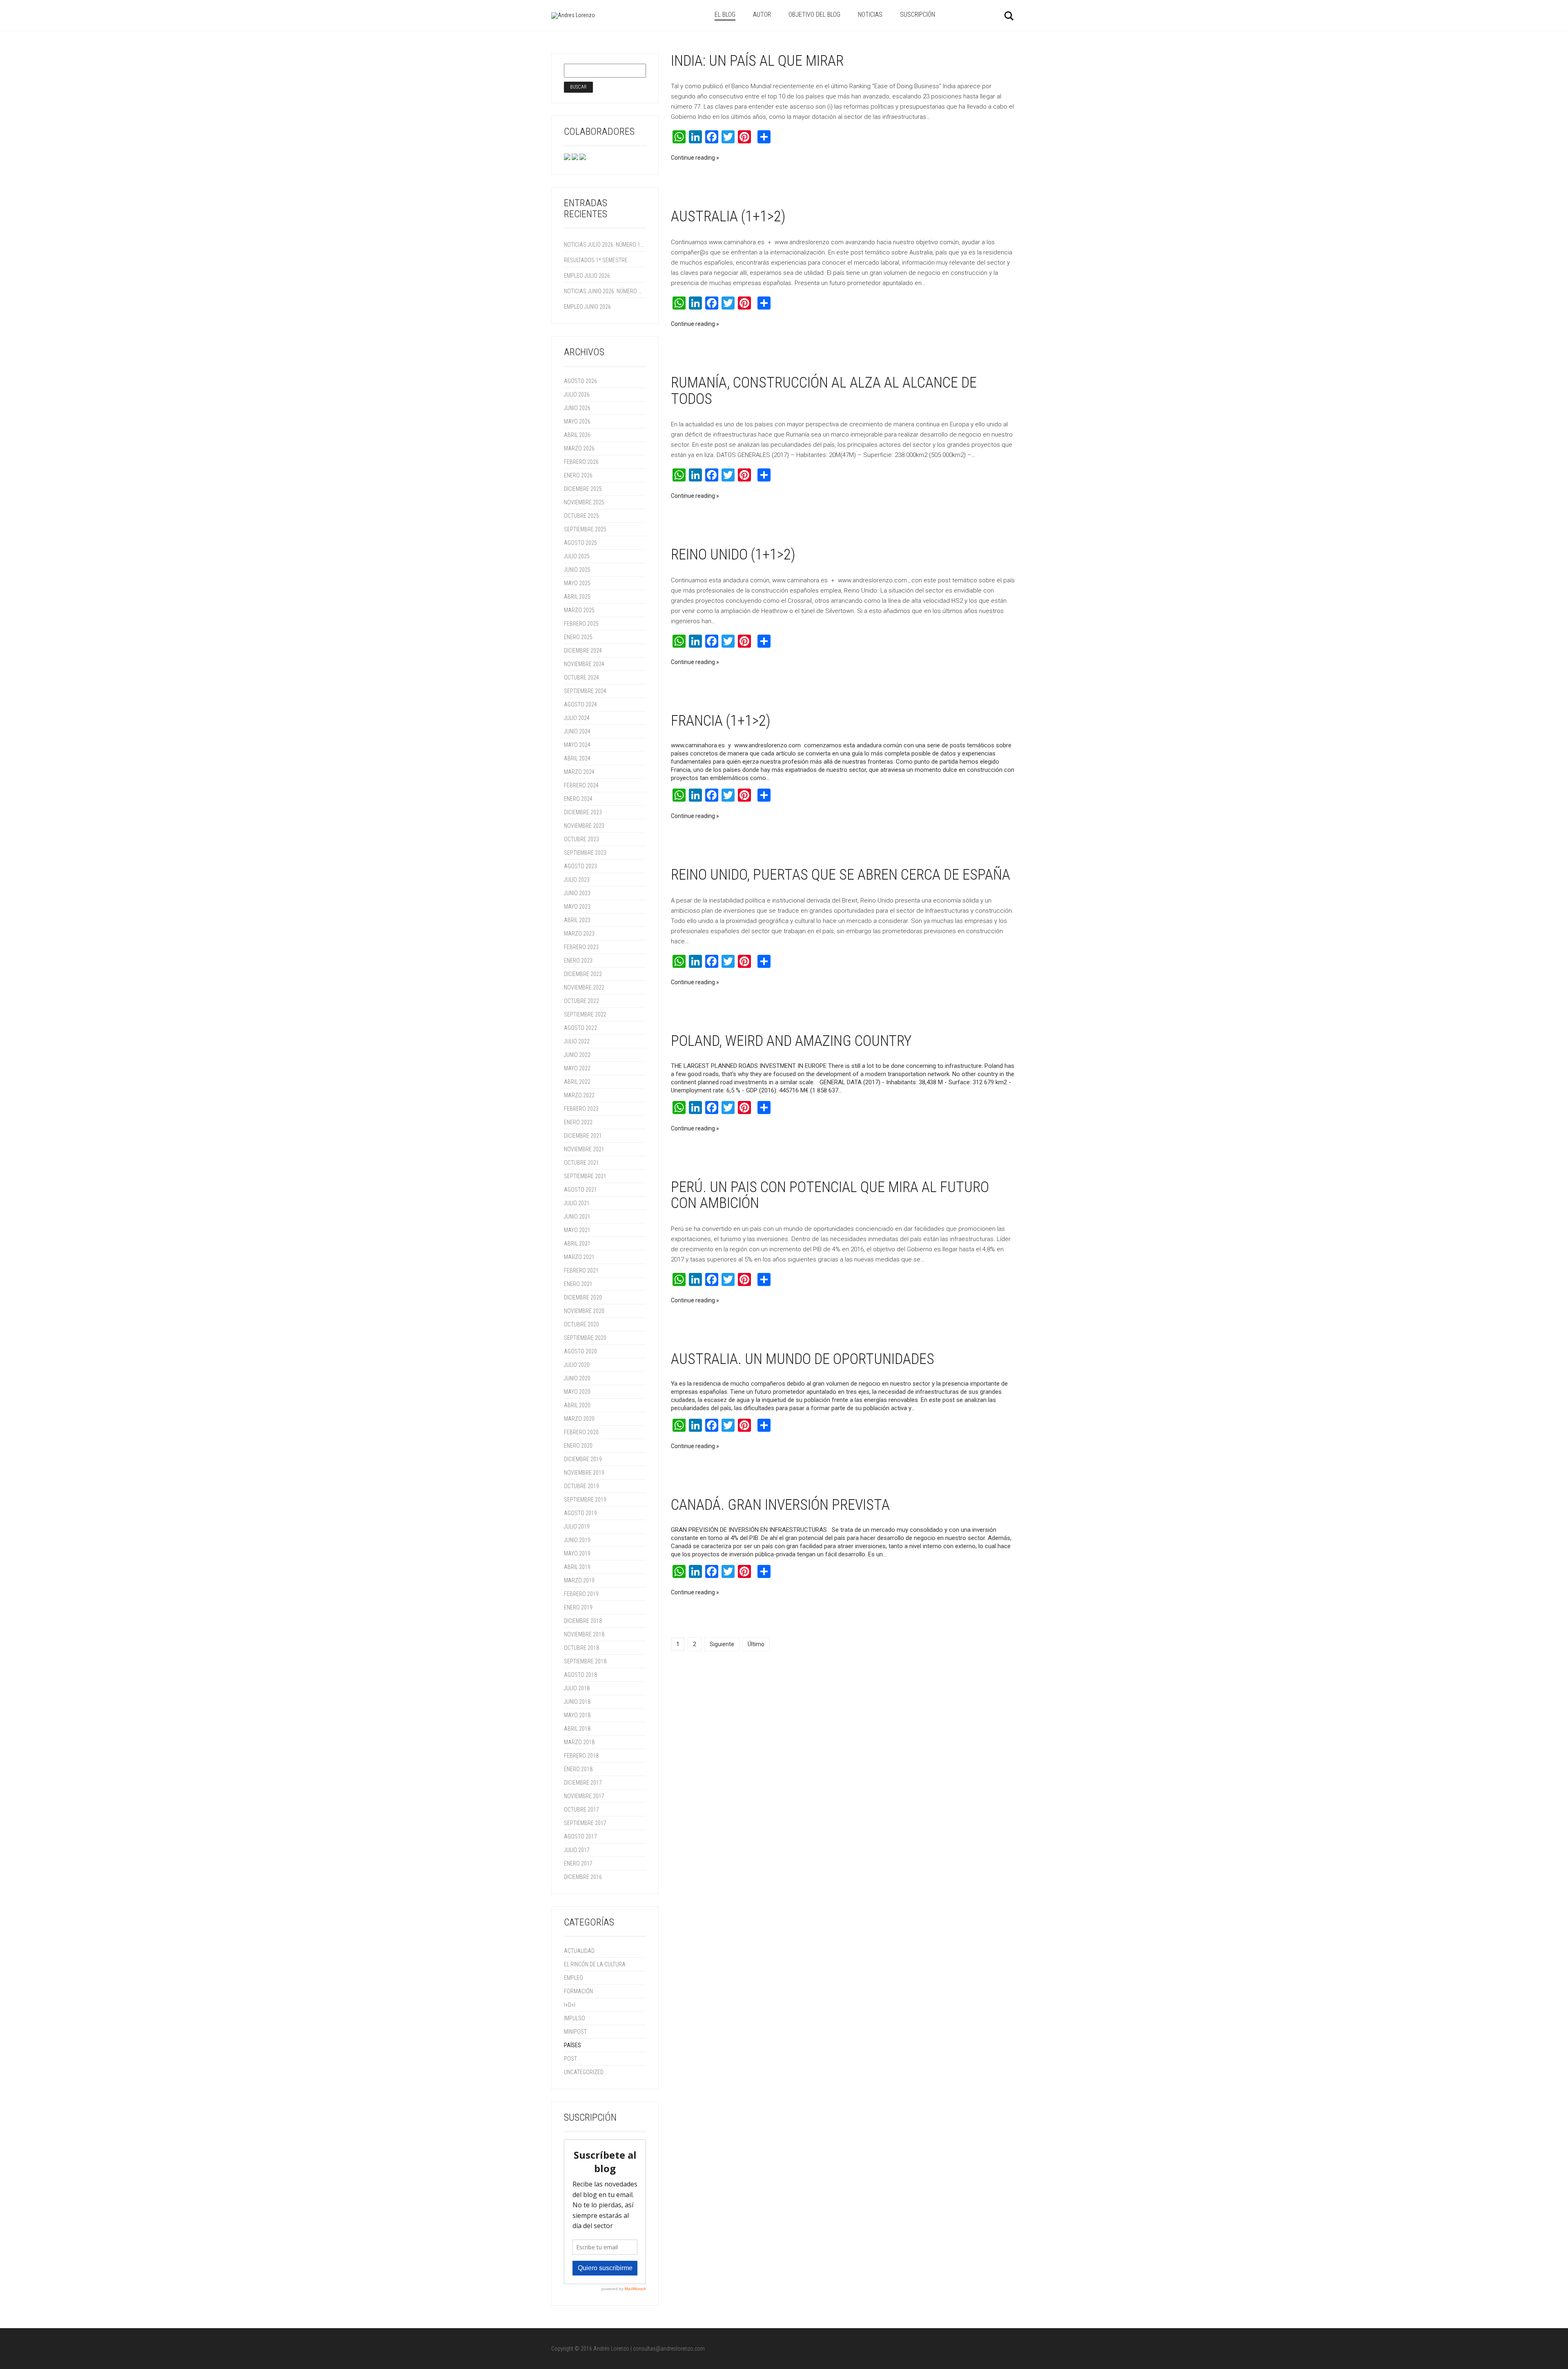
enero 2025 (578, 637)
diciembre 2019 (583, 1459)
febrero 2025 (581, 624)
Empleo (574, 1978)
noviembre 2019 (584, 1473)
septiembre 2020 (585, 1338)
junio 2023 (577, 893)
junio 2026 (577, 408)
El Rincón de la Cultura (595, 1964)
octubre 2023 (581, 839)
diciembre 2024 (583, 651)
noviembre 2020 (584, 1311)
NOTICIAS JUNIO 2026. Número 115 (604, 291)
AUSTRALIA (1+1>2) (728, 216)
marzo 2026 (579, 448)
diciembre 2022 (583, 974)
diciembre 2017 (583, 1783)
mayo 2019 (577, 1553)
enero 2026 (578, 475)
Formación (578, 1991)
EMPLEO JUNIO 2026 (587, 307)
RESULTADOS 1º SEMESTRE (596, 260)
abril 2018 (577, 1729)
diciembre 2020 (583, 1297)
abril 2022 (577, 1082)
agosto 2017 (580, 1836)
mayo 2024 (577, 745)
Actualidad (579, 1951)
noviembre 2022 (584, 987)
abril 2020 (577, 1405)
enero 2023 (578, 961)
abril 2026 (577, 435)
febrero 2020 (581, 1432)
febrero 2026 (581, 462)
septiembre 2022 (585, 1014)
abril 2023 (577, 920)
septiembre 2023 (585, 853)
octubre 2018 (581, 1648)
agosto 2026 (580, 381)
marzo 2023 (579, 934)
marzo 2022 (579, 1095)
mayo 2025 (577, 583)
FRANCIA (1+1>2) (721, 721)
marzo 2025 (579, 610)
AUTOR (762, 14)
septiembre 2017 (585, 1823)
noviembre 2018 (584, 1634)
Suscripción (918, 14)
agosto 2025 (580, 543)
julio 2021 (577, 1203)
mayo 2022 (577, 1068)
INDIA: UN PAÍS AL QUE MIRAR (757, 61)
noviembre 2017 (584, 1796)
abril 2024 (577, 758)
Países (572, 2045)
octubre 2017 (581, 1810)
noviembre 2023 (584, 826)
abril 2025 (577, 597)
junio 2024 (577, 731)
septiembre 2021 (585, 1176)
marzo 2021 (579, 1257)
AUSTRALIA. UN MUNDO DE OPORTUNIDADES (803, 1359)
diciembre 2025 (583, 489)
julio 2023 (577, 880)
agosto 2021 (580, 1190)
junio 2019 (577, 1540)
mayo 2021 (577, 1230)
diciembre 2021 (583, 1136)
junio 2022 (577, 1055)
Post (570, 2059)
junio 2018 (577, 1702)
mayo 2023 (577, 907)
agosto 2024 (580, 704)
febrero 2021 (581, 1270)
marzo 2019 (579, 1580)
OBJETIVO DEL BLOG (814, 14)
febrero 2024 (581, 785)
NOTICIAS (870, 14)
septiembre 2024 (585, 691)
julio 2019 (577, 1527)
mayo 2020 (577, 1392)
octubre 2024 (581, 677)
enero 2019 (578, 1607)
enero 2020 (578, 1446)
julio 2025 (577, 556)
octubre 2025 (581, 516)
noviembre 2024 (584, 664)
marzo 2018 (579, 1742)
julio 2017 (577, 1850)
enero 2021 (578, 1284)
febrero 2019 (581, 1594)
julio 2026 (577, 394)
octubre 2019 (581, 1486)
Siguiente (722, 1644)
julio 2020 (577, 1365)
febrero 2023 (581, 947)
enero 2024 (578, 799)
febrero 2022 (581, 1109)
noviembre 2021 (584, 1149)
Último (756, 1644)
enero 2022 (578, 1122)
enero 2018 (578, 1769)
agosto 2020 (580, 1351)
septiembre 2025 (585, 529)
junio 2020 (577, 1378)
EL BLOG (725, 14)
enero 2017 (578, 1863)
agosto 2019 (580, 1513)
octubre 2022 (581, 1001)
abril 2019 (577, 1567)
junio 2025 (577, 570)
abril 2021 (577, 1244)
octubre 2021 (581, 1163)
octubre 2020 (581, 1324)
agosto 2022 (580, 1028)
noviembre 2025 (584, 502)
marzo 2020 (579, 1419)
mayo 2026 (577, 421)
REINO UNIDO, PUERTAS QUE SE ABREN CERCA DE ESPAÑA (841, 875)
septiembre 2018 (585, 1661)
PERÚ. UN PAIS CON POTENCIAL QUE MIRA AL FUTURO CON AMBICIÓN (830, 1195)
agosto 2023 (580, 866)
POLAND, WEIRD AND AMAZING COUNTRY (791, 1041)
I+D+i (570, 2005)
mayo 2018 (577, 1715)
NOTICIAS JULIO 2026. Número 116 (604, 245)
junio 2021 (577, 1217)
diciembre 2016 (583, 1877)
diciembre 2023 (583, 812)
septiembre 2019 (585, 1500)
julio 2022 (577, 1041)
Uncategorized (584, 2072)
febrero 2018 (581, 1756)
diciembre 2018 (583, 1621)
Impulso (575, 2018)
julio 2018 (577, 1688)
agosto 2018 (580, 1675)
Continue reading (693, 158)
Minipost (575, 2032)
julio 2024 (577, 718)
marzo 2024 (579, 772)
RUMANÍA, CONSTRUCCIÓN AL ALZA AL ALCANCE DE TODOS (824, 391)
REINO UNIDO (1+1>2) (733, 555)
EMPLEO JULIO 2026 (587, 276)
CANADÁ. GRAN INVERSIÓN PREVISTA (780, 1505)
